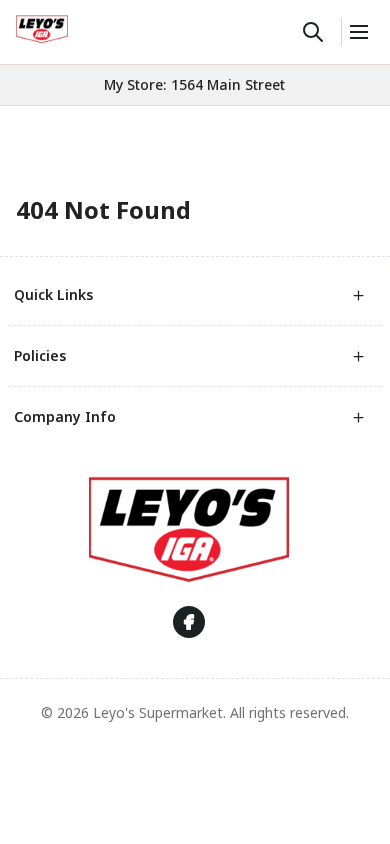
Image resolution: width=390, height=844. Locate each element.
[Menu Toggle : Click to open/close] (357, 32)
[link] (42, 29)
